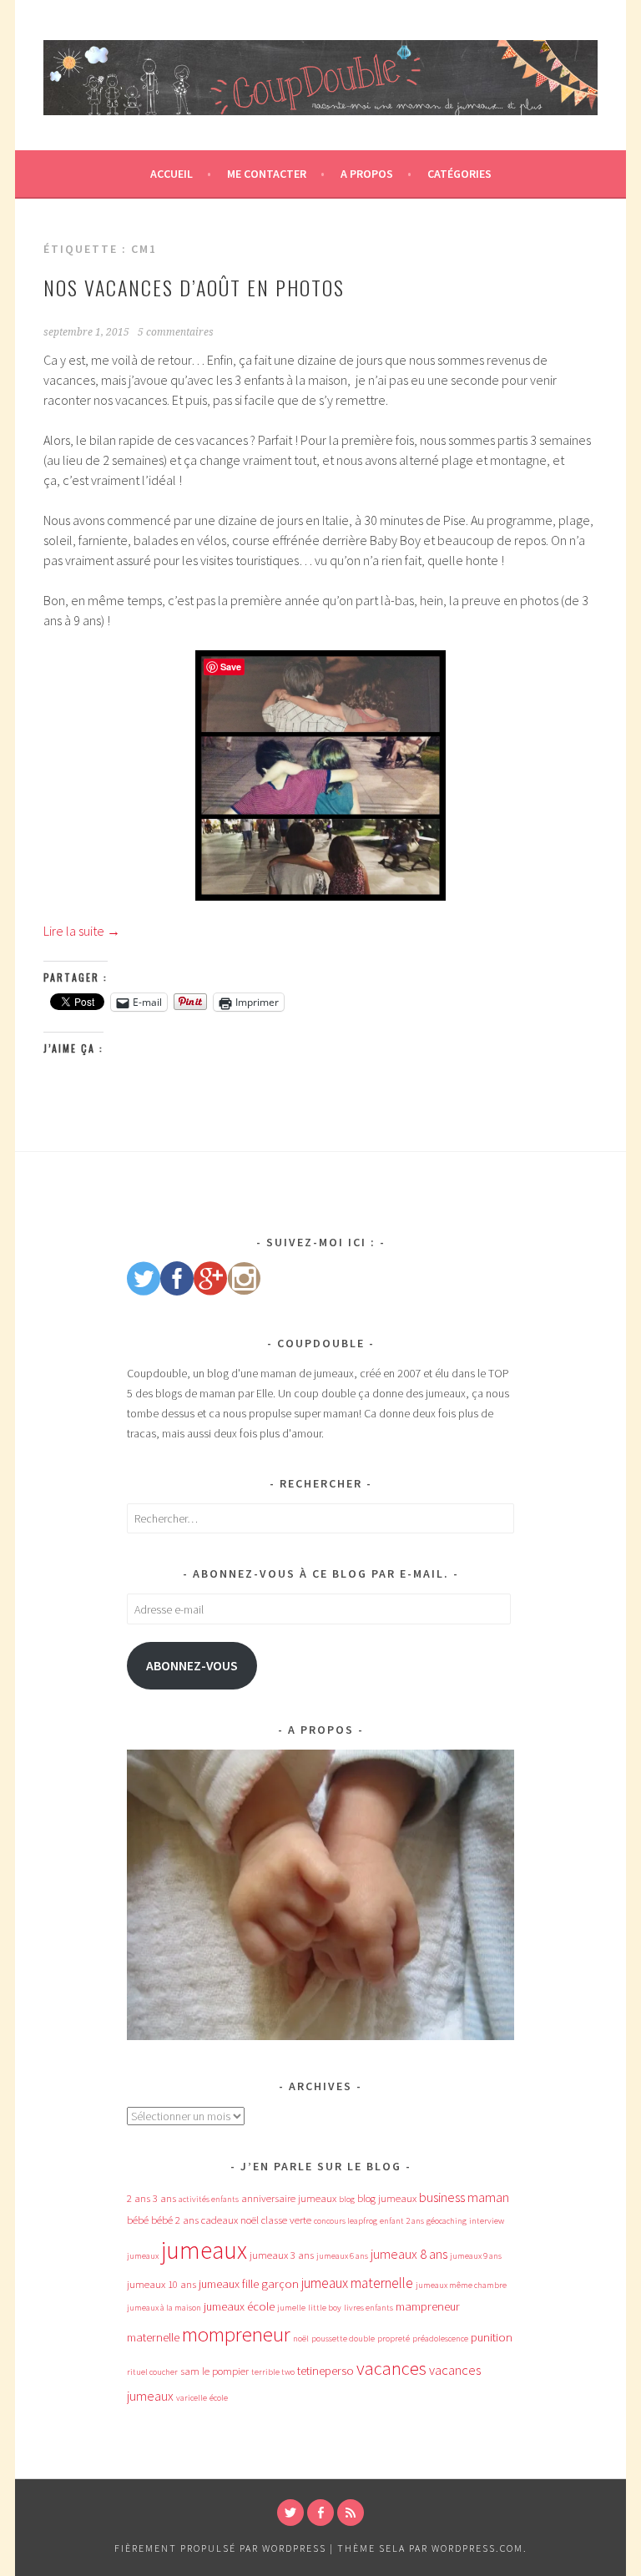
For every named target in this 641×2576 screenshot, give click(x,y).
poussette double (343, 2339)
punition (492, 2337)
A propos (367, 174)
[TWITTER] (290, 2513)
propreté (394, 2339)
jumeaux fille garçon (249, 2284)
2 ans (139, 2198)
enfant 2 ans (402, 2221)
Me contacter (267, 174)
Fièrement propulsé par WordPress (220, 2548)
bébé (138, 2220)
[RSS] (351, 2513)
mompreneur (236, 2334)
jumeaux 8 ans (409, 2254)
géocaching (447, 2221)
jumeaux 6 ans (342, 2256)
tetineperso (326, 2371)
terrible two (273, 2372)
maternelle (153, 2337)
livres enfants (368, 2308)
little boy (325, 2308)
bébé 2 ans (175, 2220)
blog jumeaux (387, 2198)
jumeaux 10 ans (162, 2284)
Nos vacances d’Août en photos (194, 287)
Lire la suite (82, 931)
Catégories (459, 174)
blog (347, 2199)
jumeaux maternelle (357, 2283)
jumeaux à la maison (164, 2308)
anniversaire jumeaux (289, 2198)
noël (301, 2339)
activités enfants (209, 2199)
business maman (464, 2197)
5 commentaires (176, 332)
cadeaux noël (230, 2220)
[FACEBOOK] (320, 2513)
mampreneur (428, 2306)
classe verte (286, 2220)
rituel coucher (152, 2372)
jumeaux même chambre (461, 2285)
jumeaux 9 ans (476, 2256)
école (219, 2398)
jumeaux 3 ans (282, 2255)
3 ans (164, 2198)
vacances (391, 2368)
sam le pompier (215, 2371)
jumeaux (204, 2250)
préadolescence (440, 2339)
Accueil (172, 174)
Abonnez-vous (192, 1666)
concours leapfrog (346, 2221)
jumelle (291, 2308)
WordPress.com (477, 2548)
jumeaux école (239, 2306)
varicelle (192, 2398)
